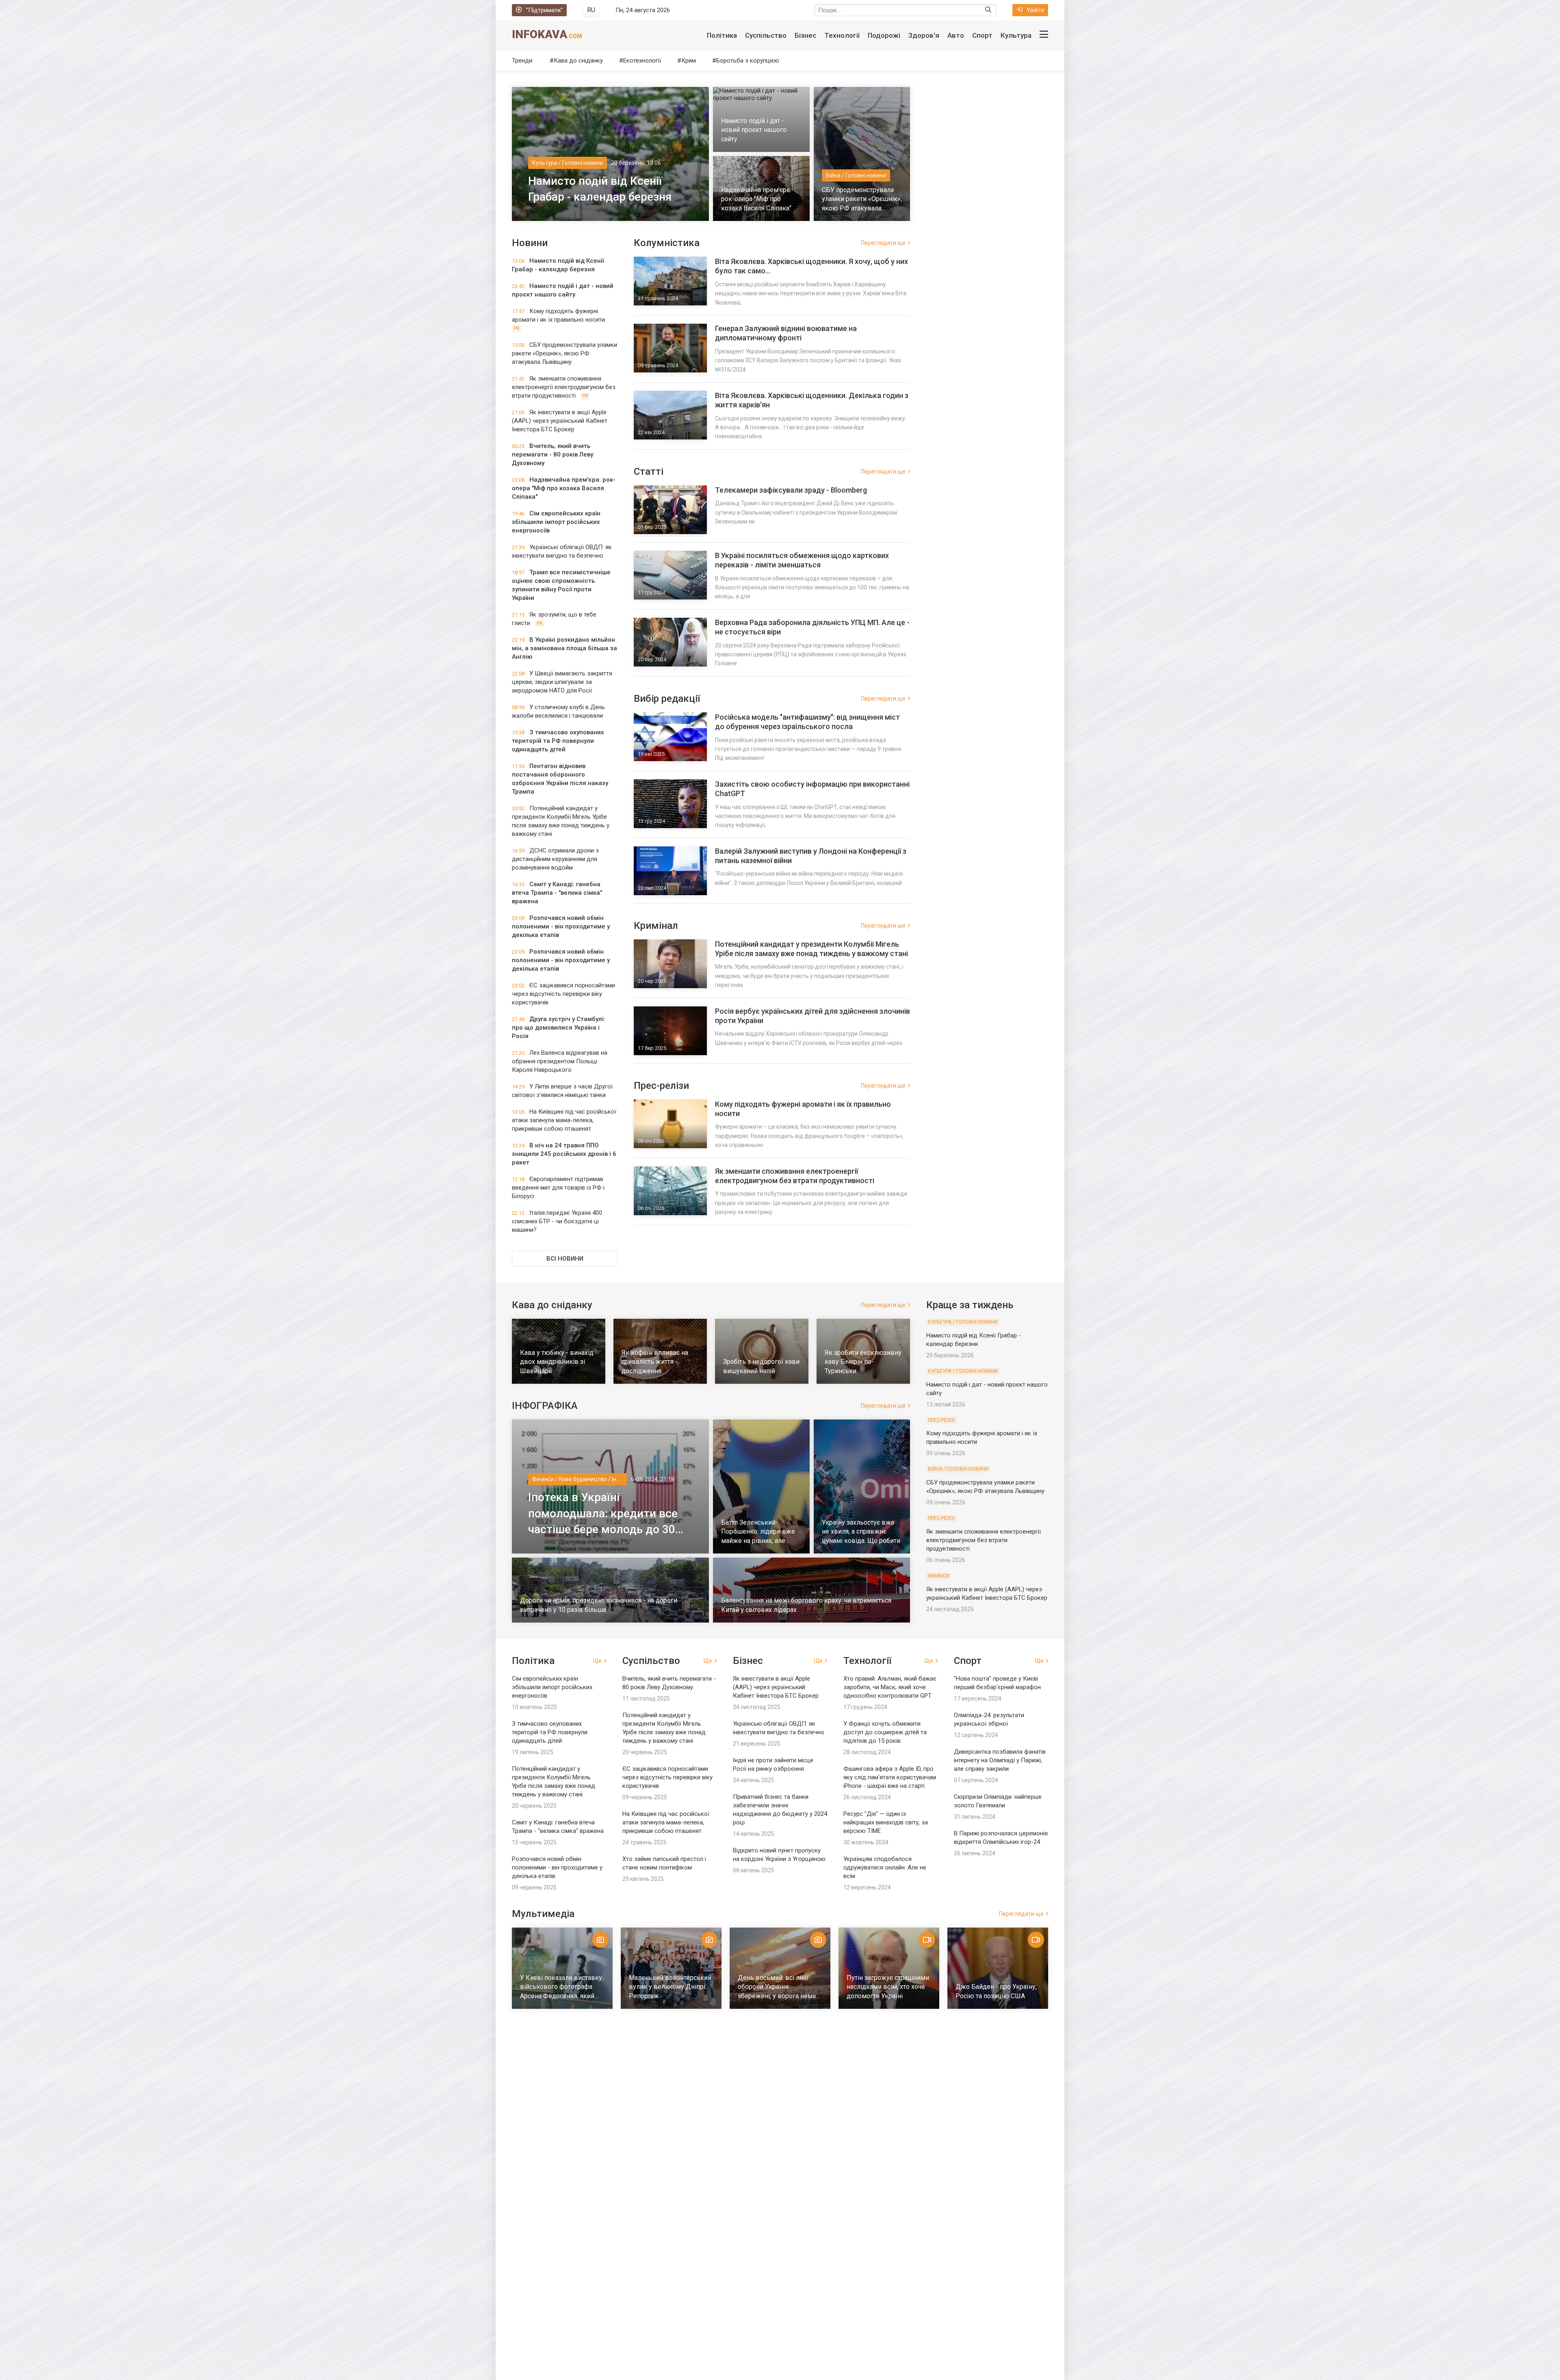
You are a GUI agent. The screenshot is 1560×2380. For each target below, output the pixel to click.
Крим (689, 61)
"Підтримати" (544, 10)
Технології (842, 35)
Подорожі (884, 35)
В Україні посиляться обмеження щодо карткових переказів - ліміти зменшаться (802, 560)
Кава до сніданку (578, 61)
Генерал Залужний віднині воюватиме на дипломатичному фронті (786, 333)
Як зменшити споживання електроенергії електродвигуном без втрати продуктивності (795, 1176)
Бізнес (805, 35)
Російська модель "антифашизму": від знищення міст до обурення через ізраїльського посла (807, 722)
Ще (597, 1661)
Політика (722, 35)
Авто (956, 35)
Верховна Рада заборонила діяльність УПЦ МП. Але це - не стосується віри (812, 627)
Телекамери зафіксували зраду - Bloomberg (791, 490)
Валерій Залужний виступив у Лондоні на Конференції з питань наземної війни (811, 856)
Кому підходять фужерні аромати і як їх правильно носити (803, 1109)
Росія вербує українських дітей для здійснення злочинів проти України (812, 1016)
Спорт (982, 35)
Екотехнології (642, 61)
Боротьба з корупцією (748, 61)
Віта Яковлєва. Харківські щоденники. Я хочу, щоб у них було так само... (811, 266)
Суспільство (766, 35)
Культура (1016, 35)
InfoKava (547, 34)
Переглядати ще (883, 243)
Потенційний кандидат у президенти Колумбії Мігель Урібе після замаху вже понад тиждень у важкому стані (811, 949)
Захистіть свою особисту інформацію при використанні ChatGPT (812, 789)
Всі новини (565, 1259)
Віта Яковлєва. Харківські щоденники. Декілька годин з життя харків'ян (812, 400)
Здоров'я (924, 35)
